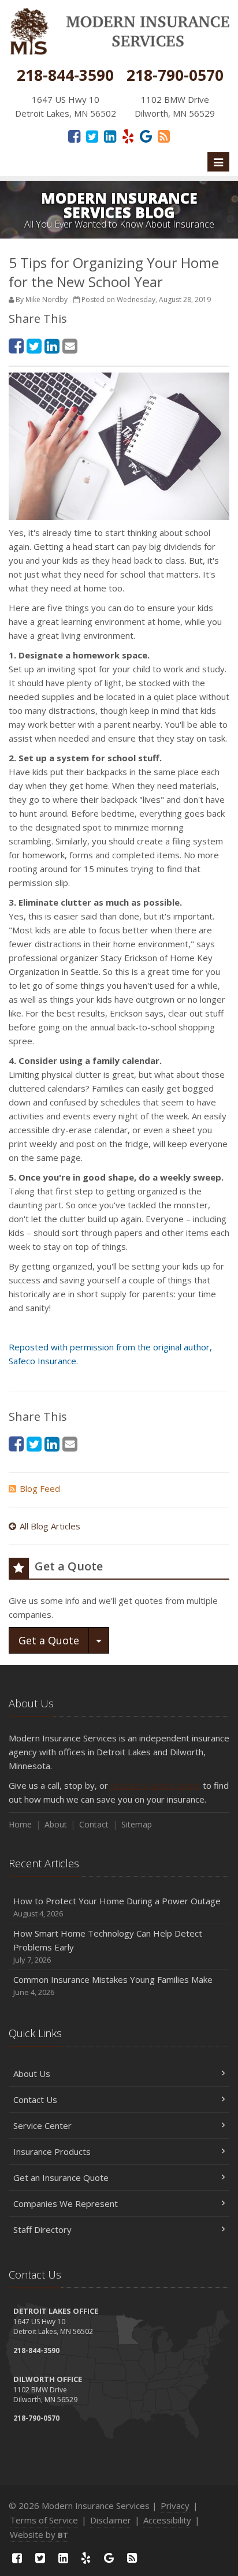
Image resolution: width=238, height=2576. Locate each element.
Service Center (42, 2125)
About (56, 1824)
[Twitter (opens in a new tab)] (92, 136)
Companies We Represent (66, 2203)
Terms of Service (44, 2520)
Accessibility (167, 2520)
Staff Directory (42, 2229)
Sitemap (137, 1824)
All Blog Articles (50, 1526)
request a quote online (155, 1785)
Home (20, 1824)
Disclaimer (111, 2520)
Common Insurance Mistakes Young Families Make (113, 1985)
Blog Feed (40, 1488)
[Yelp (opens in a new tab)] (128, 136)
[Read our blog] (164, 136)
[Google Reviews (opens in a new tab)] (146, 136)
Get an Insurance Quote (61, 2177)
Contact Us (35, 2099)
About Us (32, 2074)
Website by (39, 2534)
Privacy (175, 2506)
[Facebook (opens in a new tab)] (74, 136)
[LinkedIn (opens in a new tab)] (110, 136)
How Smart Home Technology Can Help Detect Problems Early (108, 1946)
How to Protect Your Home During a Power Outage (117, 1907)
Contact (94, 1824)
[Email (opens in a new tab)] (70, 346)
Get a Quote (49, 1640)
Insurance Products (52, 2151)
